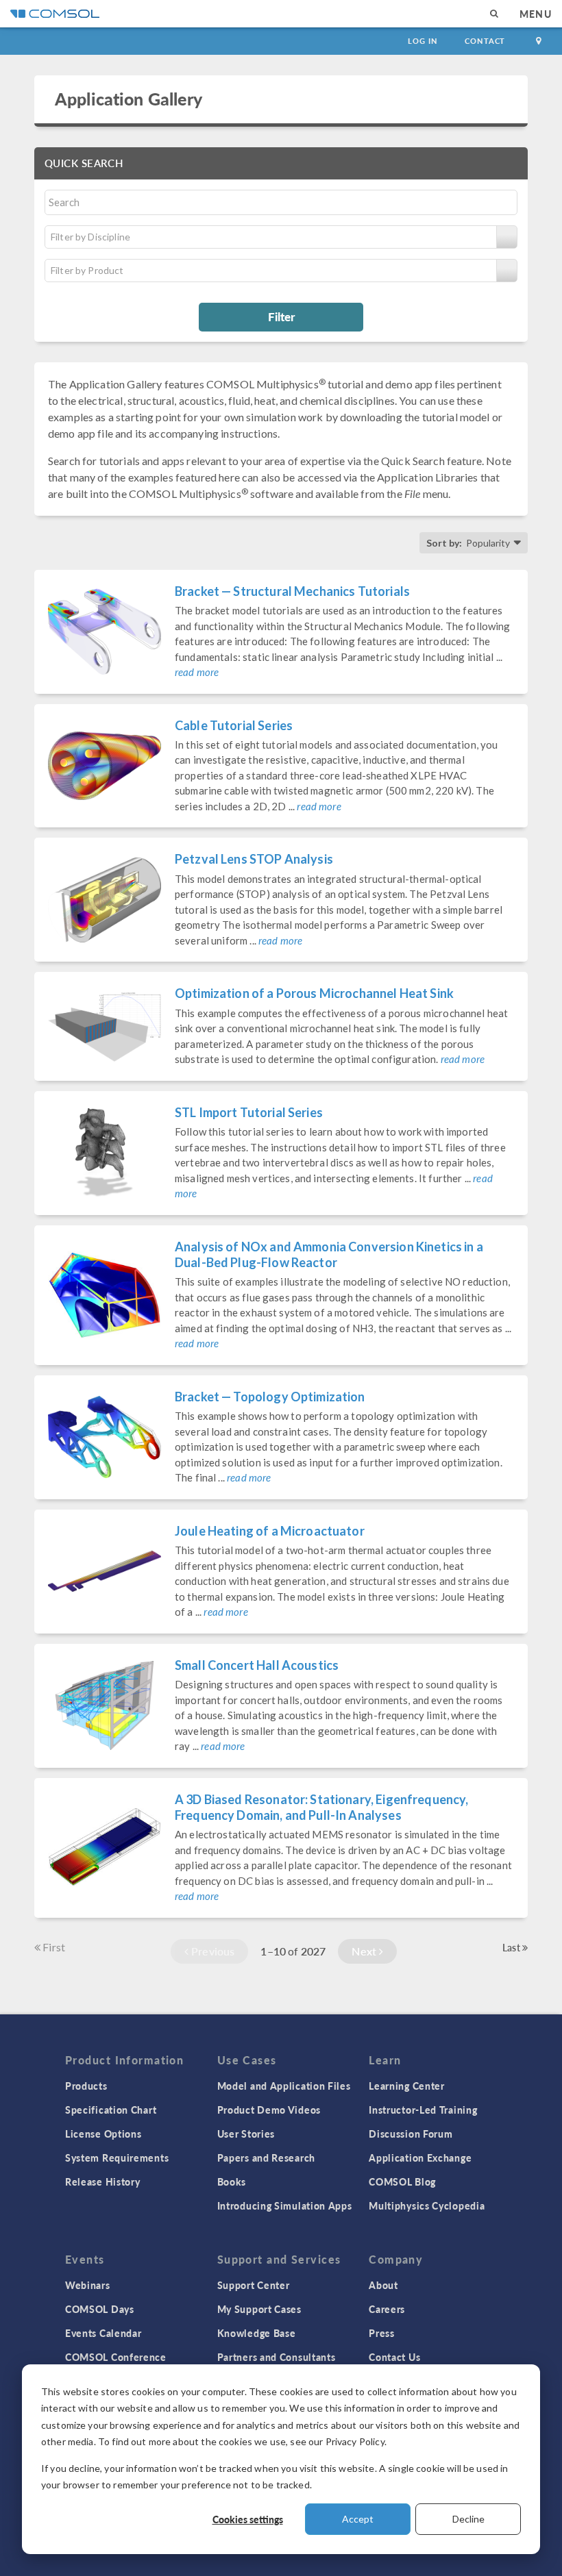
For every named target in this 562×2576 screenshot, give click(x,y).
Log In (423, 41)
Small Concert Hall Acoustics (257, 1665)
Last (512, 1947)
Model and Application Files (284, 2086)
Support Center (254, 2285)
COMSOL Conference (116, 2357)
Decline (468, 2519)
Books (232, 2181)
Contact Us (394, 2357)
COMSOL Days (100, 2309)
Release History (103, 2181)
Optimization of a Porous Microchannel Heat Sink (314, 993)
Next (365, 1951)
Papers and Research (266, 2158)
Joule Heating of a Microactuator (270, 1531)
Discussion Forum (411, 2134)
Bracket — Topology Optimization (270, 1397)
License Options (103, 2134)
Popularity (488, 543)
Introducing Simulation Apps (285, 2205)
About (383, 2285)
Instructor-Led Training (423, 2110)
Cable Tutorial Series (234, 725)
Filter (281, 316)
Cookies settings (248, 2519)
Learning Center (407, 2086)
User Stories (246, 2134)
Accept (358, 2519)
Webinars (88, 2285)
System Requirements (117, 2158)
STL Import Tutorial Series (249, 1112)
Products (86, 2086)
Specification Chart (111, 2110)
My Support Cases (259, 2309)
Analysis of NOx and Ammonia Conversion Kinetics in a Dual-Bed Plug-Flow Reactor (329, 1254)
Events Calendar (103, 2333)
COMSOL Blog (402, 2181)
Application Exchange (420, 2158)
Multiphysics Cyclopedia (427, 2205)
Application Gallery (129, 99)
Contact (485, 41)
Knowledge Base (257, 2333)
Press (382, 2333)
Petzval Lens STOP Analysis (254, 859)
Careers (387, 2309)
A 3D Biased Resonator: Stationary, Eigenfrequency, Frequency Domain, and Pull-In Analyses (322, 1807)
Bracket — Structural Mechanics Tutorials (292, 591)
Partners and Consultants (277, 2357)
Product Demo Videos (269, 2110)
